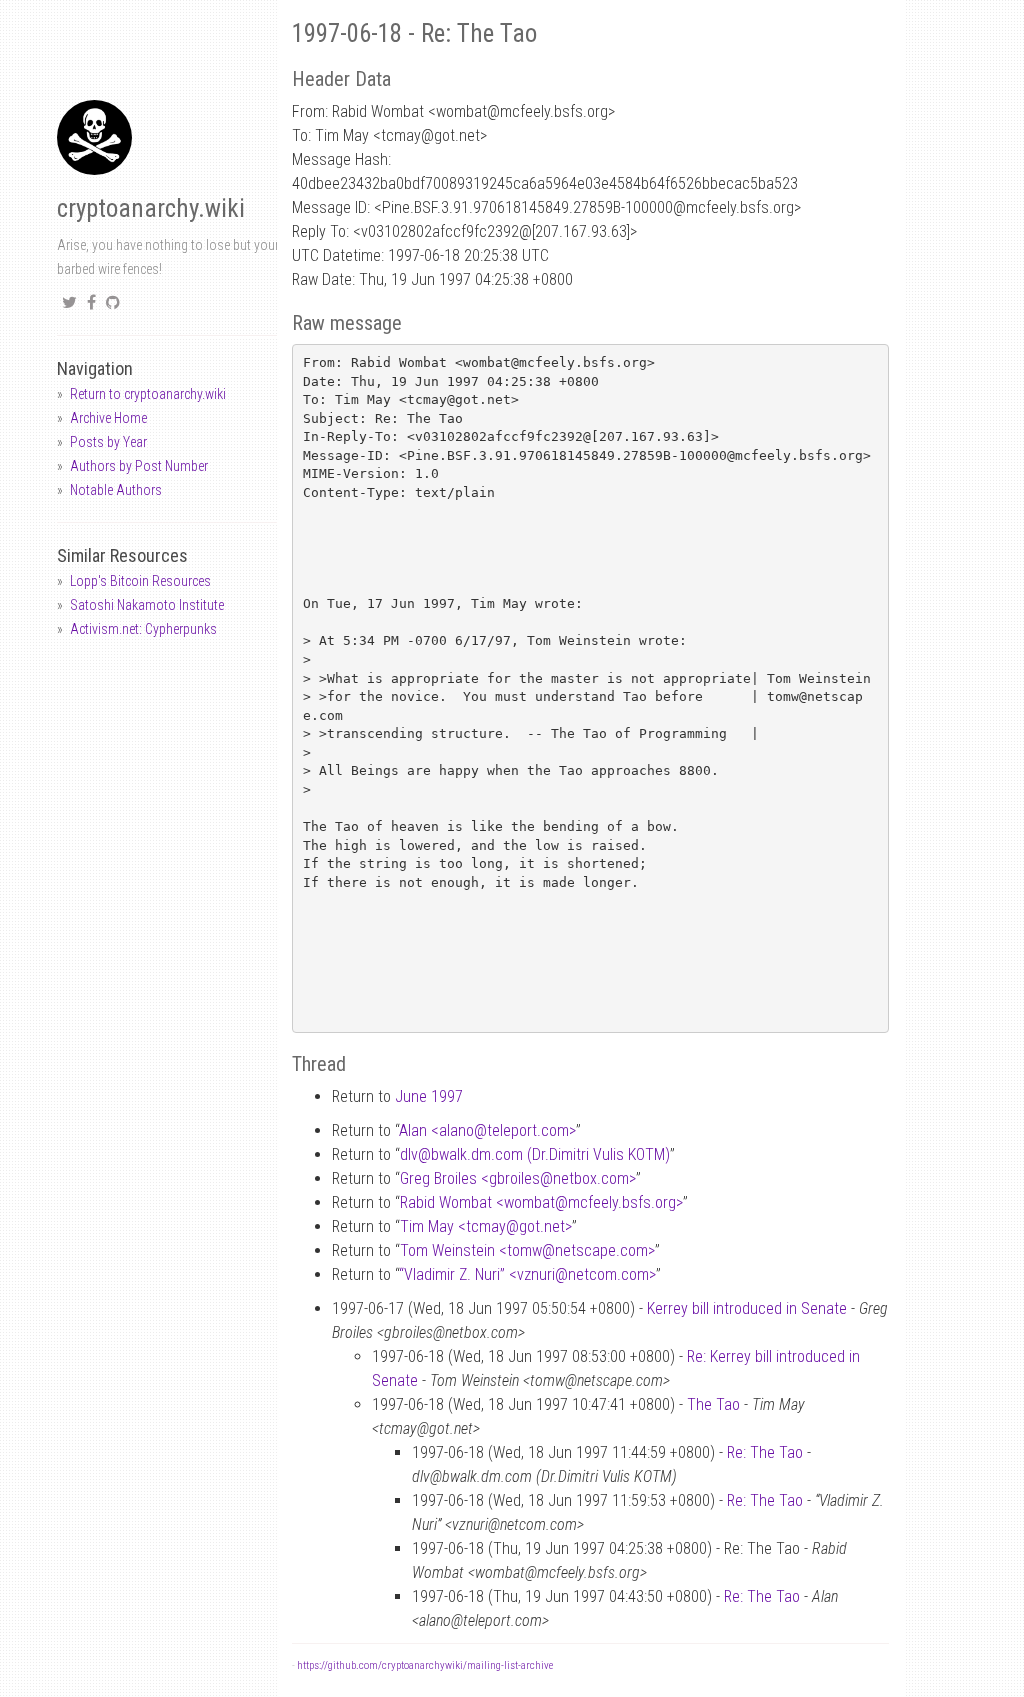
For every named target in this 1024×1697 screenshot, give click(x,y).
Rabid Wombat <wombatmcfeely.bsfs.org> (541, 1202)
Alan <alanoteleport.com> (487, 1130)
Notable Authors (116, 490)
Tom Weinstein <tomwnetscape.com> (527, 1250)
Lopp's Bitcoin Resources (140, 581)
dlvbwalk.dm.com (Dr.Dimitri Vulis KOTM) (535, 1154)
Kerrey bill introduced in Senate (747, 1308)
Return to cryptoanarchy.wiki (148, 394)
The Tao (713, 1404)
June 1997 (429, 1096)
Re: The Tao (765, 1452)
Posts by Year (108, 442)
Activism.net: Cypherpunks (143, 629)
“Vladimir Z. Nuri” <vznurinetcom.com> (527, 1274)
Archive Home (108, 418)
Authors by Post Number (139, 466)
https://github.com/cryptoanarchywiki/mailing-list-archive (425, 1665)
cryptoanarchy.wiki (151, 208)
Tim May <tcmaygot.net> (486, 1226)
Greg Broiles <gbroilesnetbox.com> (518, 1178)
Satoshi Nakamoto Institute (147, 605)
